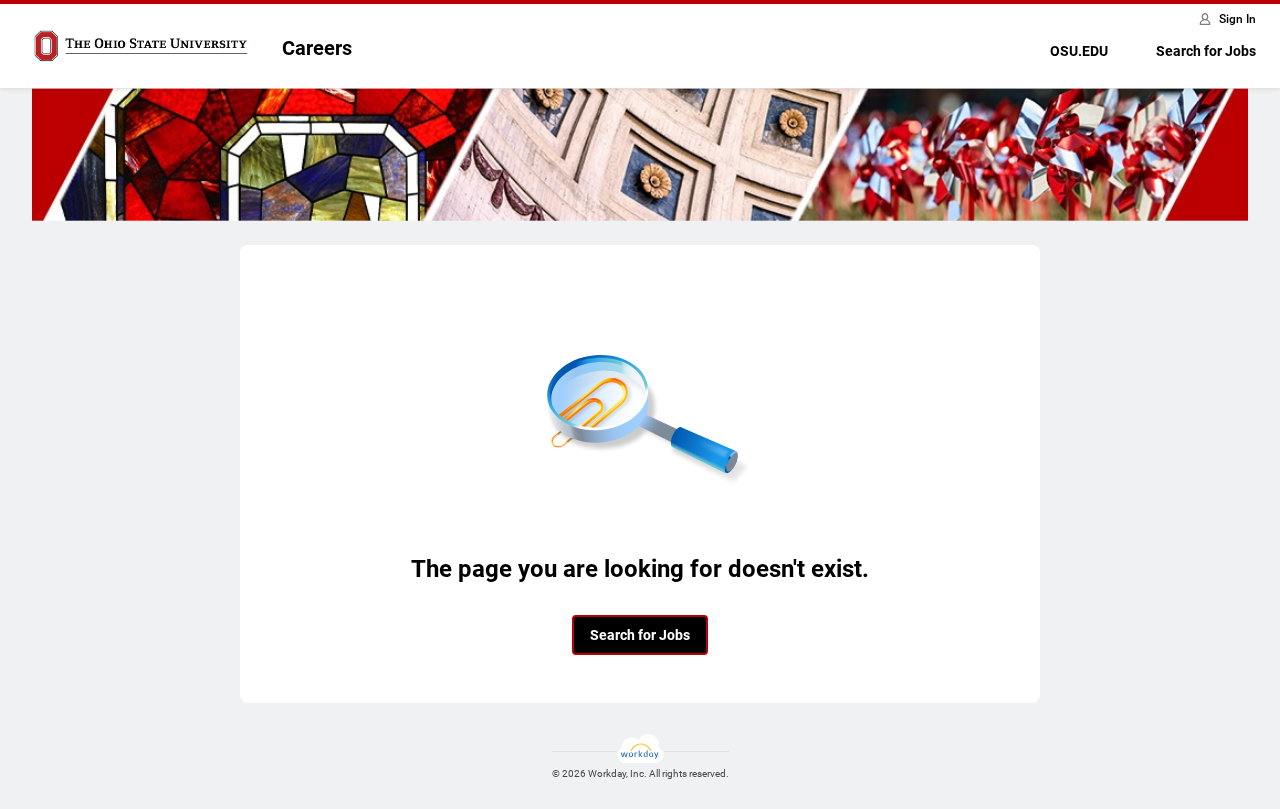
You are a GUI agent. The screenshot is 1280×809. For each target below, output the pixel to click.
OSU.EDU (1079, 51)
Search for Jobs (1206, 51)
